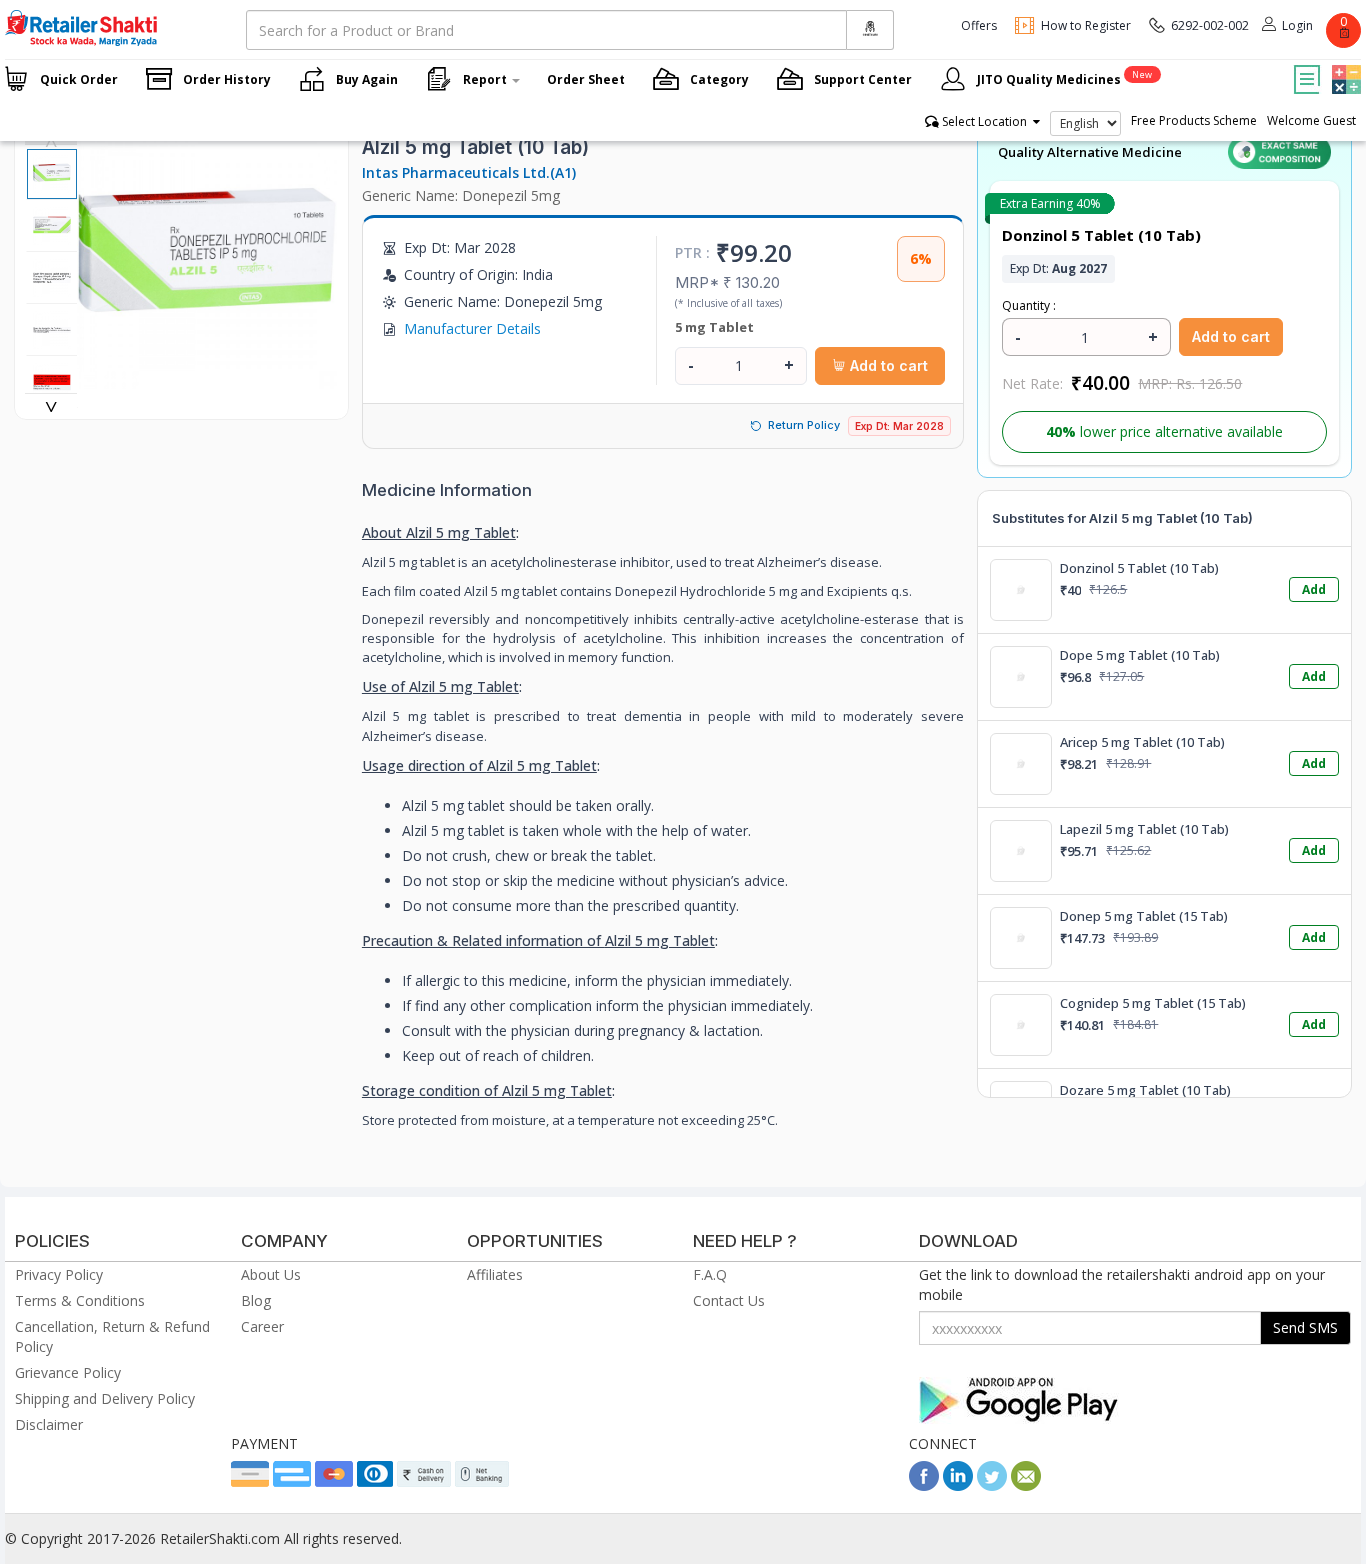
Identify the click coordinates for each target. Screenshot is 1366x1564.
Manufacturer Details (472, 328)
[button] (1344, 65)
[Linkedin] (958, 1485)
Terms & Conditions (80, 1300)
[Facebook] (924, 1485)
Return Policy (804, 425)
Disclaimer (49, 1424)
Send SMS (1305, 1327)
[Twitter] (992, 1485)
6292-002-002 (1210, 25)
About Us (271, 1274)
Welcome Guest (1311, 120)
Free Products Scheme (1194, 120)
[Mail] (1026, 1485)
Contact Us (729, 1300)
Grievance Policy (68, 1372)
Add (1314, 589)
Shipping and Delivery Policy (105, 1398)
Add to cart (887, 365)
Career (262, 1326)
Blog (256, 1300)
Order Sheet (586, 79)
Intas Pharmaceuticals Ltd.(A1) (469, 172)
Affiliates (495, 1274)
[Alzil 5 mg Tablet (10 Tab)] (207, 378)
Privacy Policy (59, 1274)
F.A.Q (710, 1274)
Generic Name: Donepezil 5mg (461, 195)
